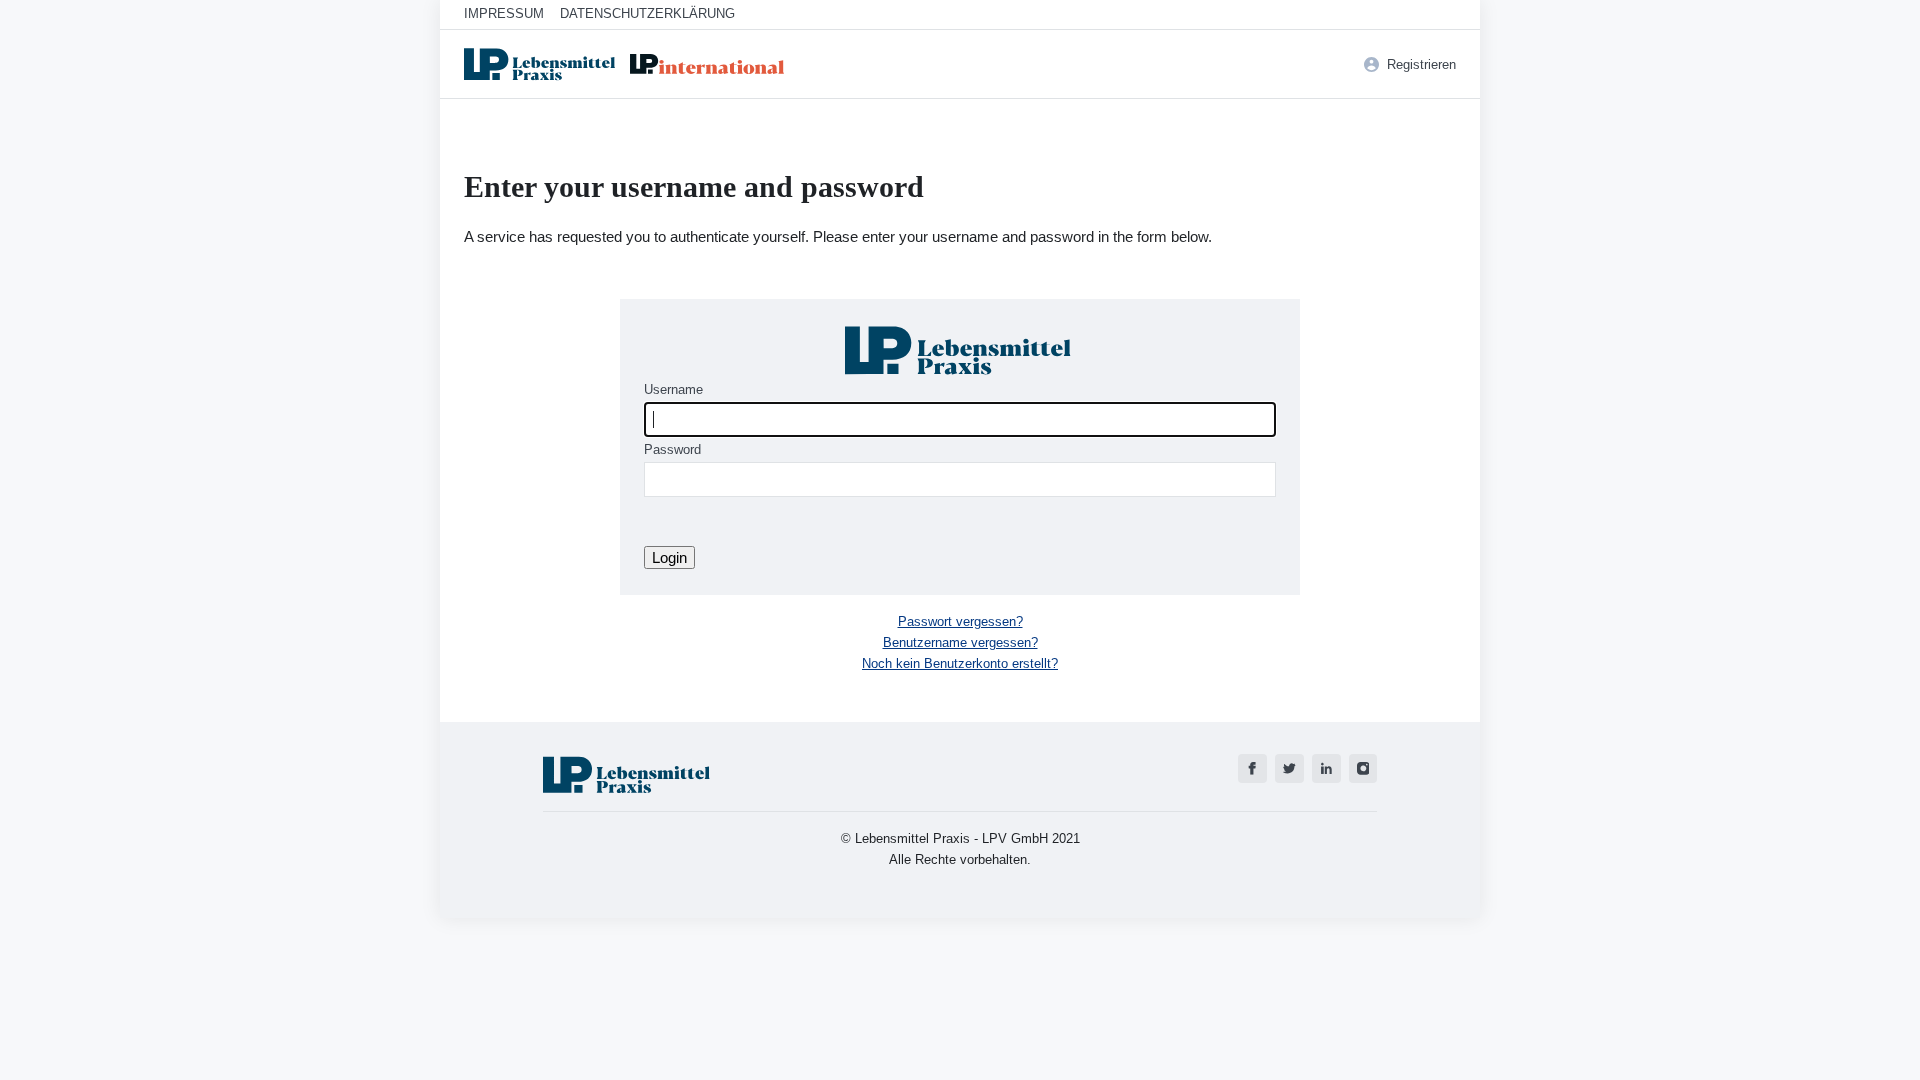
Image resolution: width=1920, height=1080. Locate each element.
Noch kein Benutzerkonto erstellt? (960, 663)
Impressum (504, 13)
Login (669, 557)
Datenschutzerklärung (647, 13)
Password (672, 449)
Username (673, 389)
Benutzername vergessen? (960, 642)
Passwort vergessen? (960, 621)
